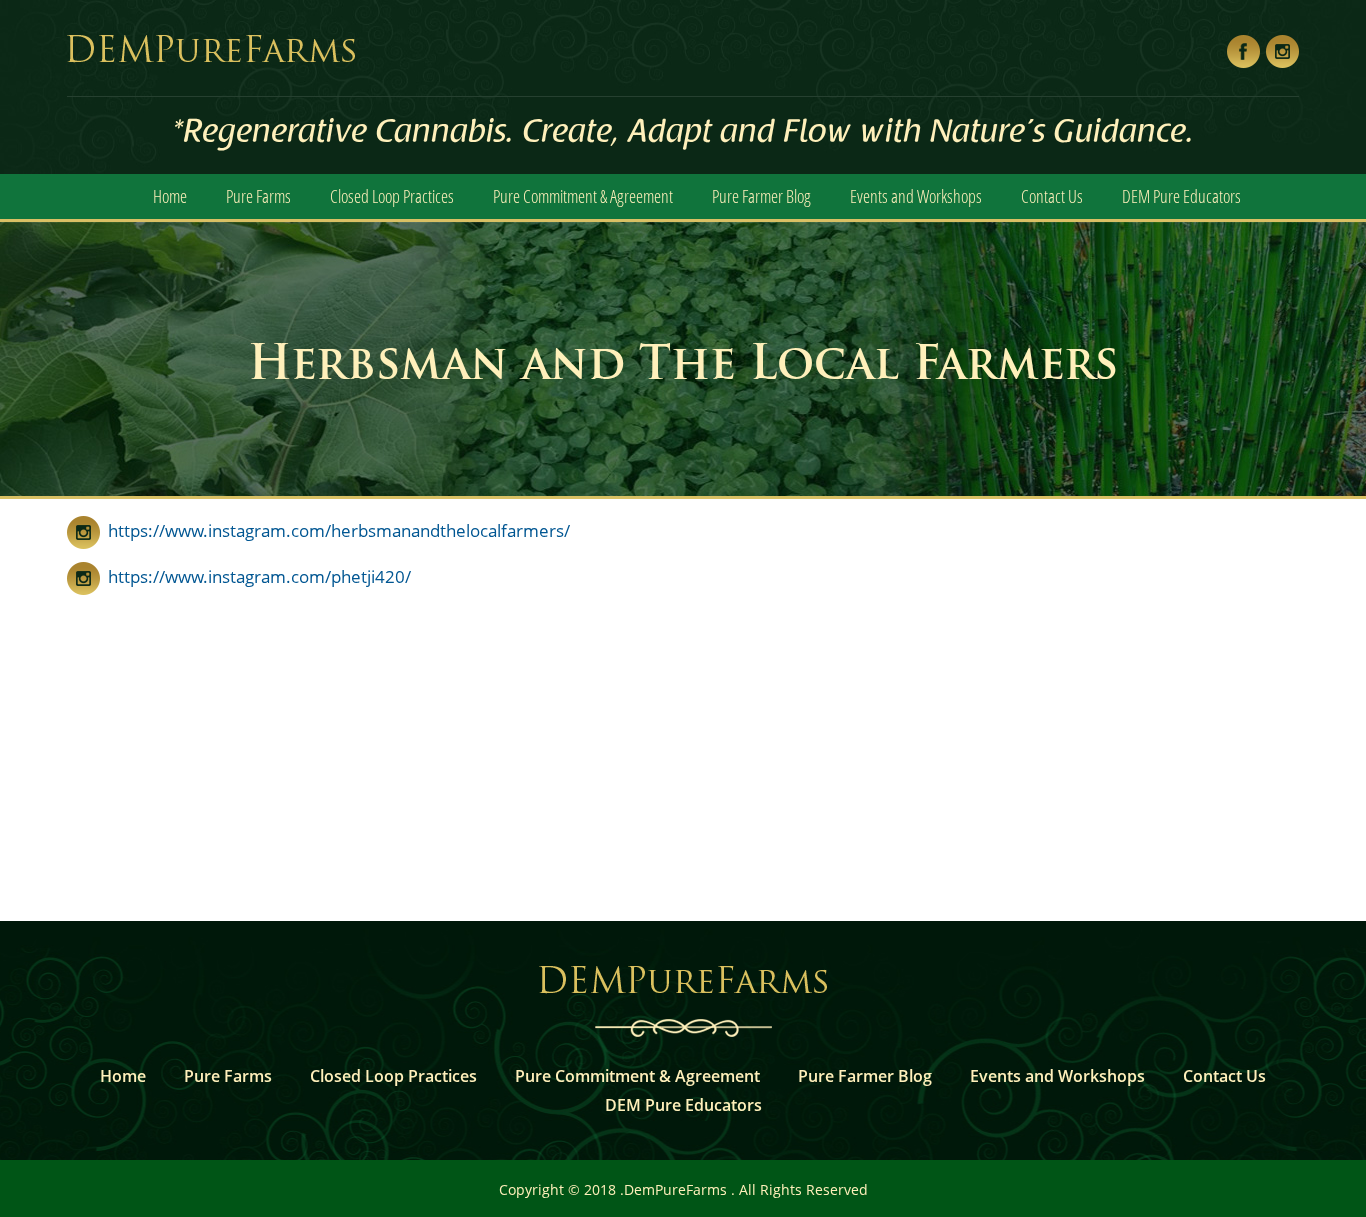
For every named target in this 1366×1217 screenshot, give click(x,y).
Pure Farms (258, 196)
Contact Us (1052, 196)
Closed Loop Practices (392, 196)
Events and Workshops (916, 196)
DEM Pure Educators (1181, 196)
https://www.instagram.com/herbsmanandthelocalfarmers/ (335, 530)
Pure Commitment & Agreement (583, 196)
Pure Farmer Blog (761, 196)
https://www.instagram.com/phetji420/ (255, 576)
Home (170, 196)
